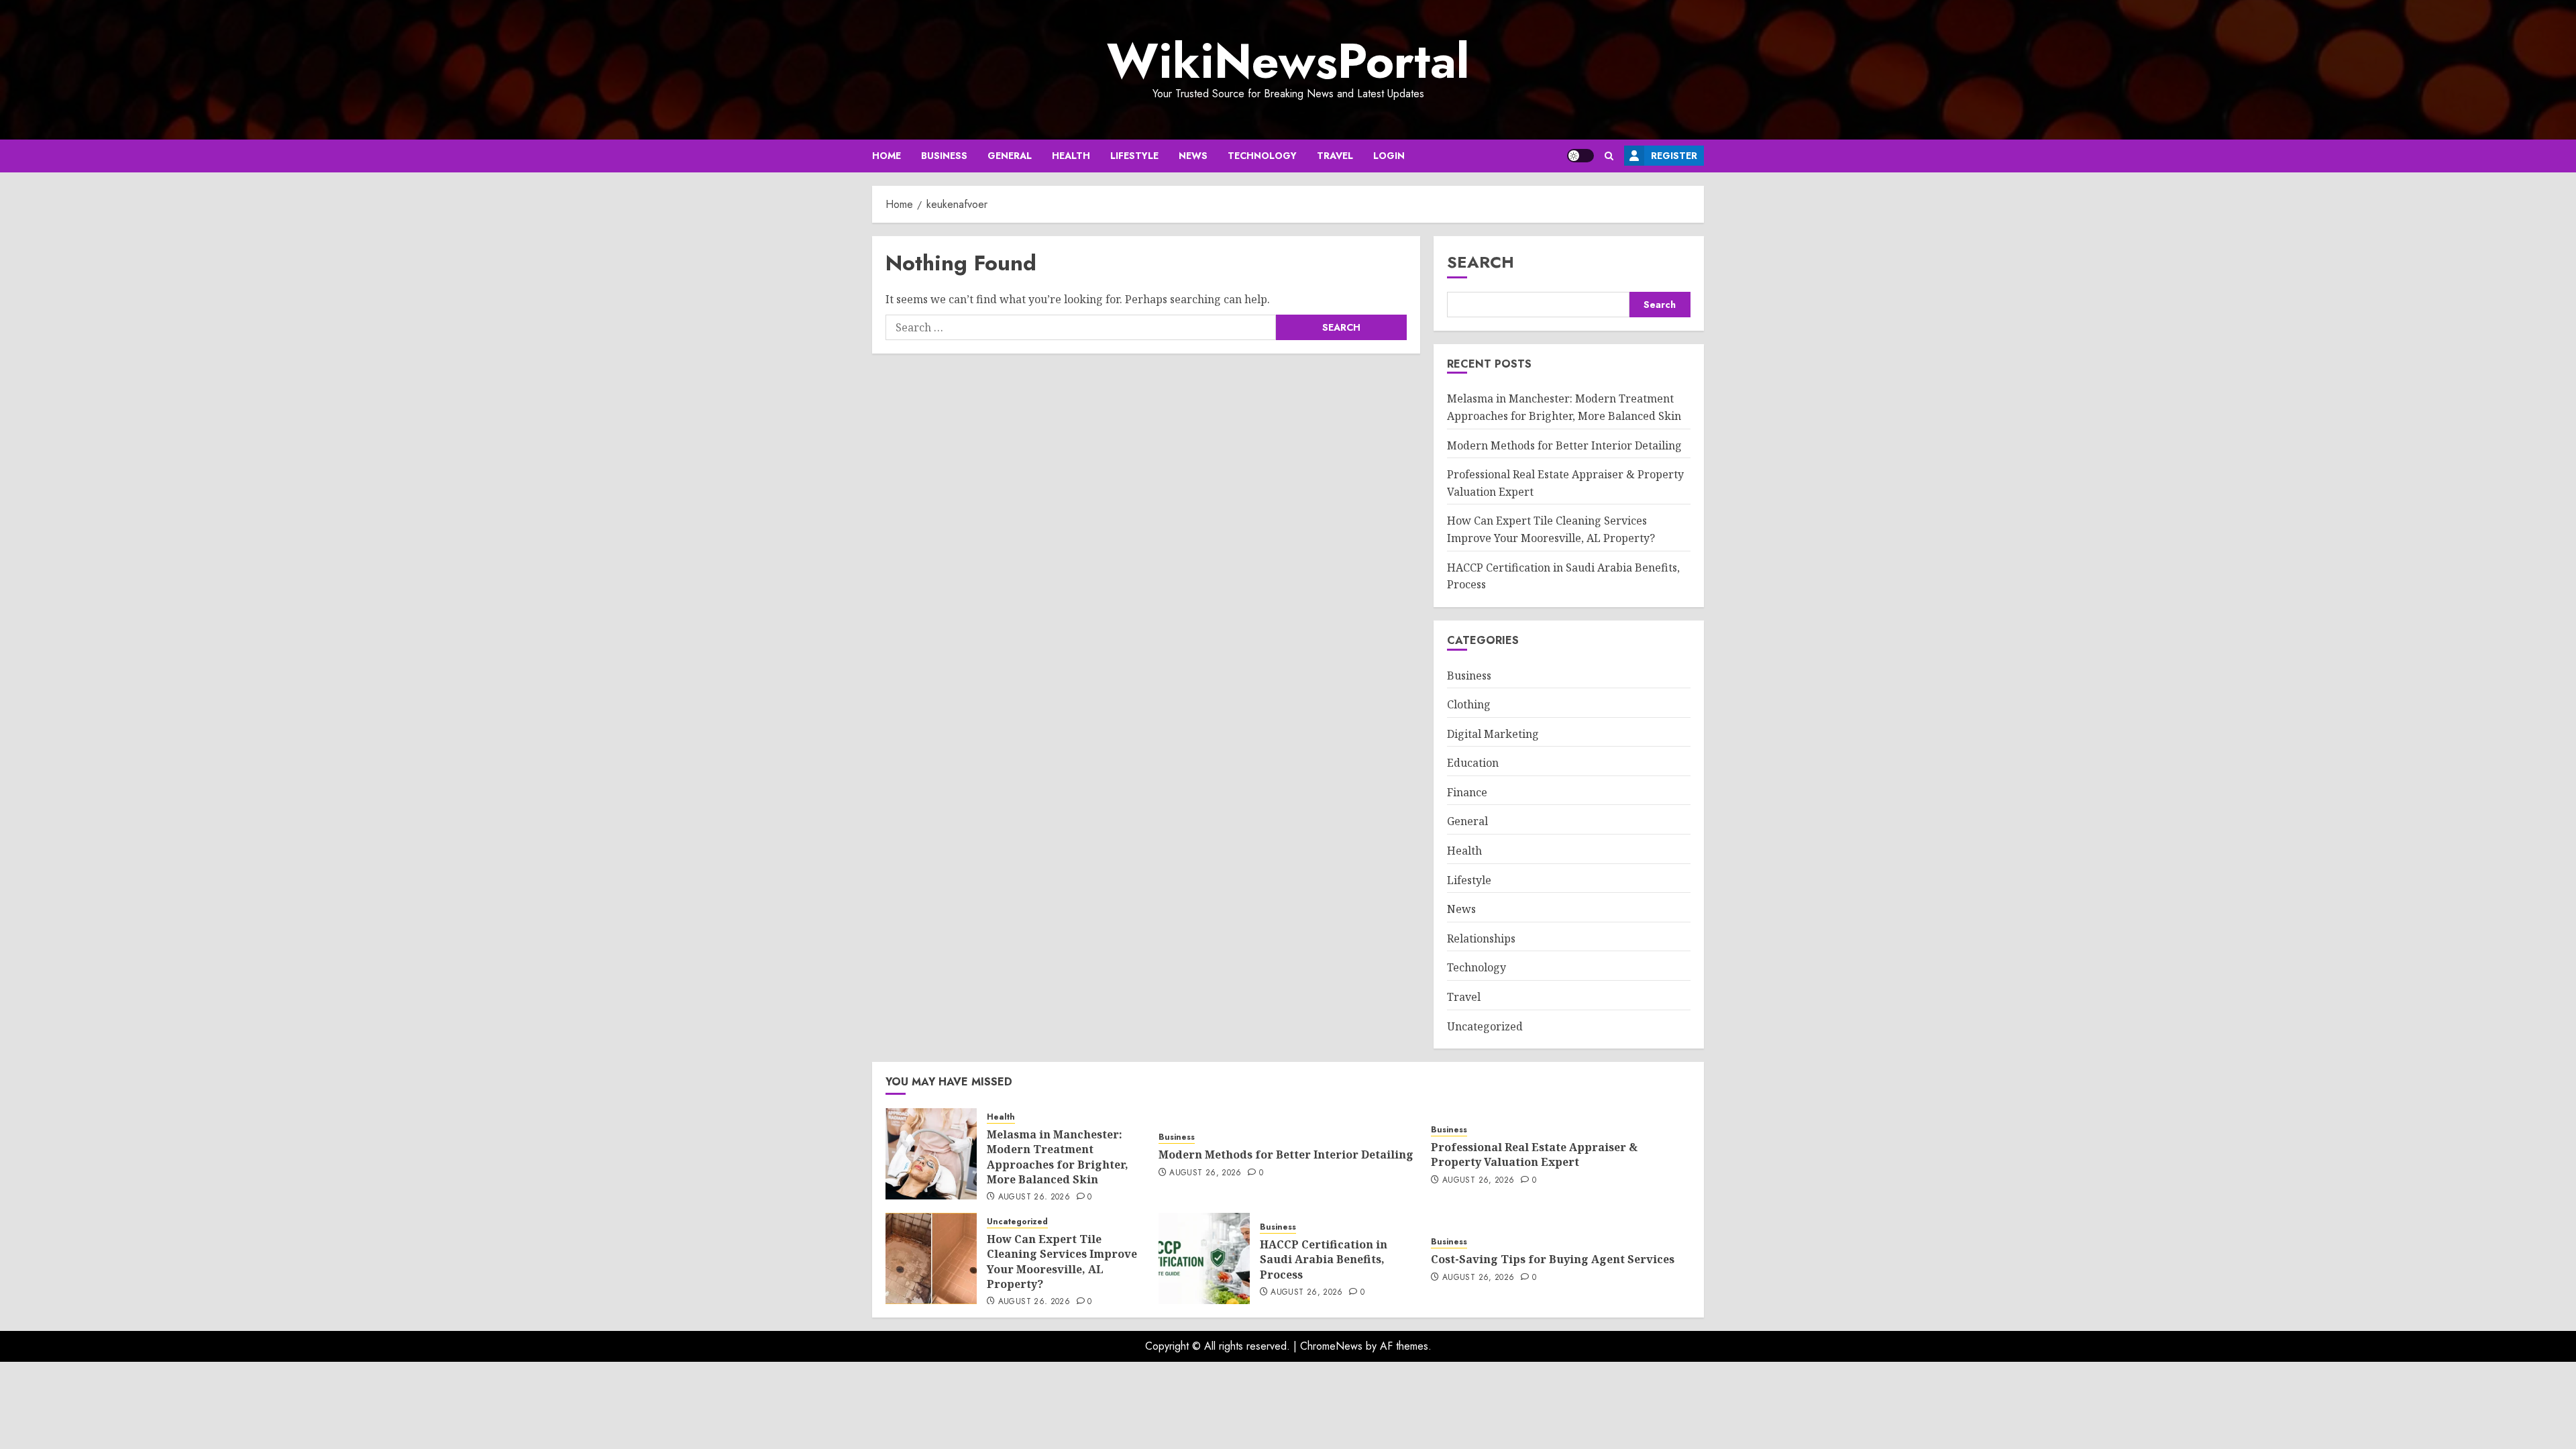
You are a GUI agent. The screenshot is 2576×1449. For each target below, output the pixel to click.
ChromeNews (1331, 1346)
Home (887, 156)
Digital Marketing (1493, 734)
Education (1473, 763)
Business (944, 156)
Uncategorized (1485, 1026)
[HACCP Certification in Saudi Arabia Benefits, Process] (1204, 1258)
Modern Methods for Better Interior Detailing (1564, 445)
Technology (1262, 156)
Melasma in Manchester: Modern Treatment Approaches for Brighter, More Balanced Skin (1058, 1157)
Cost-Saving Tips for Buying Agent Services (1553, 1259)
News (1193, 156)
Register (1674, 156)
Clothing (1469, 704)
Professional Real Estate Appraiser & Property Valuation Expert (1534, 1155)
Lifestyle (1134, 156)
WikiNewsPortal (1288, 61)
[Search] (1609, 156)
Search (1481, 262)
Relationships (1481, 938)
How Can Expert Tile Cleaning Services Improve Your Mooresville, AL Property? (1062, 1262)
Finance (1467, 792)
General (1010, 156)
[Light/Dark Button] (1580, 156)
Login (1389, 156)
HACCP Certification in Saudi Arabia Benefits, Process (1324, 1259)
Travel (1335, 156)
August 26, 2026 (1034, 1197)
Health (1071, 156)
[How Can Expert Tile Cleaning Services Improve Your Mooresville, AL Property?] (931, 1258)
